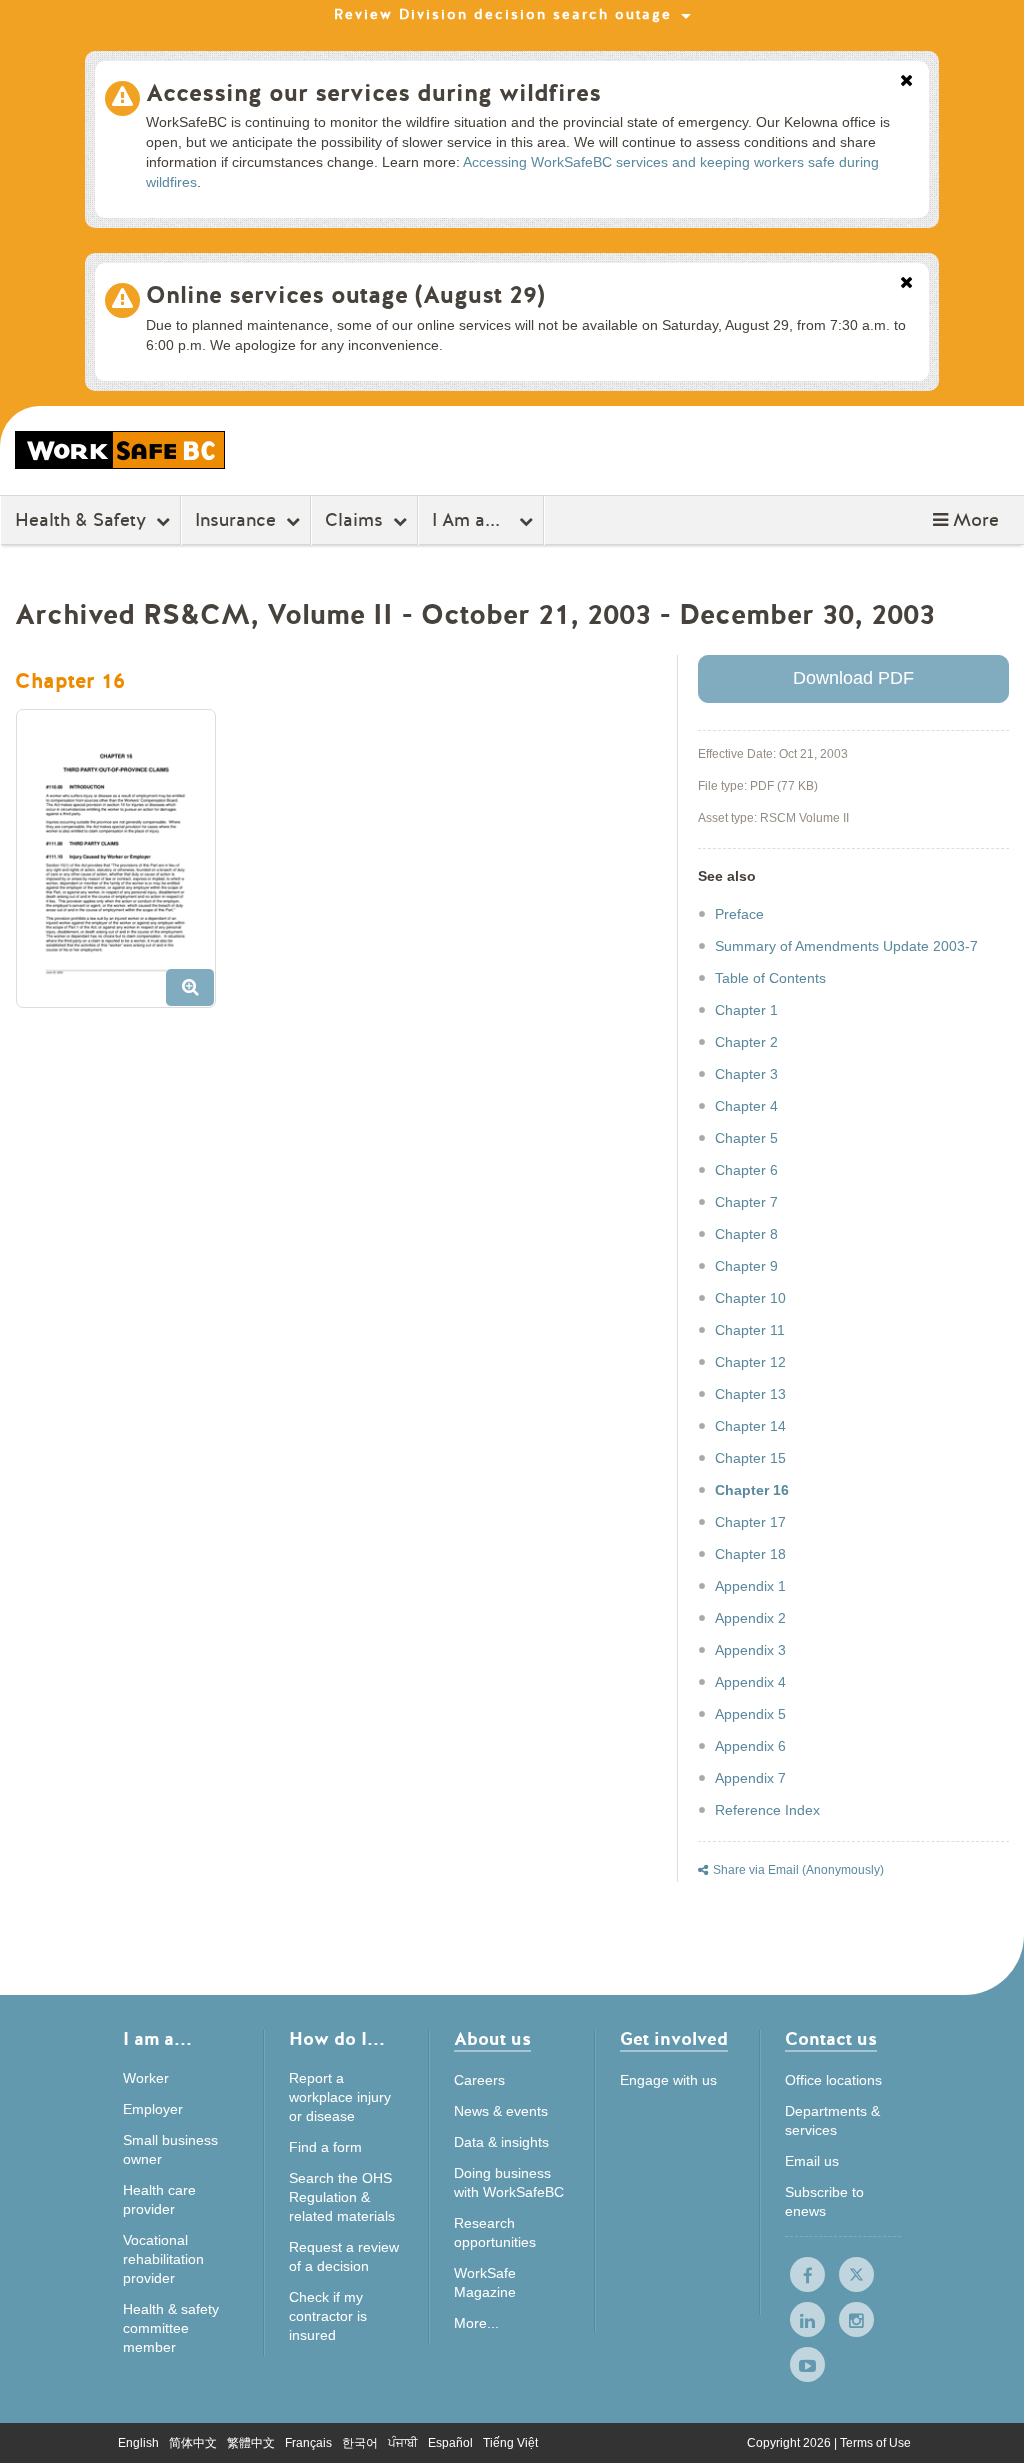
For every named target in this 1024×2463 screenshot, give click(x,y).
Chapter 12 (750, 1362)
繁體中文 (251, 2443)
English (138, 2443)
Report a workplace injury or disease (340, 2097)
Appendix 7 (750, 1778)
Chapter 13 (750, 1394)
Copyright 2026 (790, 2443)
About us (492, 2040)
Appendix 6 (750, 1746)
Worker (146, 2078)
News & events (501, 2111)
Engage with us (668, 2080)
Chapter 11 (750, 1330)
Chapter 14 (750, 1426)
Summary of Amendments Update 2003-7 (846, 946)
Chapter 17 (750, 1522)
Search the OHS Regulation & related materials (342, 2197)
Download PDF (853, 678)
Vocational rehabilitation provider (163, 2259)
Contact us (831, 2040)
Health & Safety (80, 520)
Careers (479, 2080)
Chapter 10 (750, 1298)
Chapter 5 (746, 1138)
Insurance (235, 520)
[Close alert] (906, 82)
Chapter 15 (750, 1458)
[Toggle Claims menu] (402, 521)
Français (308, 2443)
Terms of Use (875, 2443)
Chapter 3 (746, 1074)
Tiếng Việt (510, 2443)
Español (450, 2443)
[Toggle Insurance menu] (295, 521)
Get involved (674, 2040)
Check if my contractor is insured (328, 2316)
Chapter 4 (746, 1106)
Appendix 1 (750, 1586)
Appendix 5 (750, 1714)
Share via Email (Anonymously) (798, 1870)
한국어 (360, 2443)
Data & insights (501, 2142)
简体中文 (193, 2443)
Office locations (833, 2080)
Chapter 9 (746, 1266)
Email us (812, 2161)
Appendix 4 (750, 1682)
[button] (966, 520)
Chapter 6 (746, 1170)
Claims (354, 520)
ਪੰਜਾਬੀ (403, 2443)
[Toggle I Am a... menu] (528, 521)
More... (476, 2323)
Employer (153, 2109)
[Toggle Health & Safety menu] (165, 521)
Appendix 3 (750, 1650)
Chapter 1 (746, 1010)
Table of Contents (770, 978)
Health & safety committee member (171, 2328)
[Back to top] (987, 2427)
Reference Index (767, 1810)
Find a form (325, 2147)
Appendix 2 (750, 1618)
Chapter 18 (750, 1554)
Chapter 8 (746, 1234)
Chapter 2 (746, 1042)
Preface (739, 914)
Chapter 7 (746, 1202)
